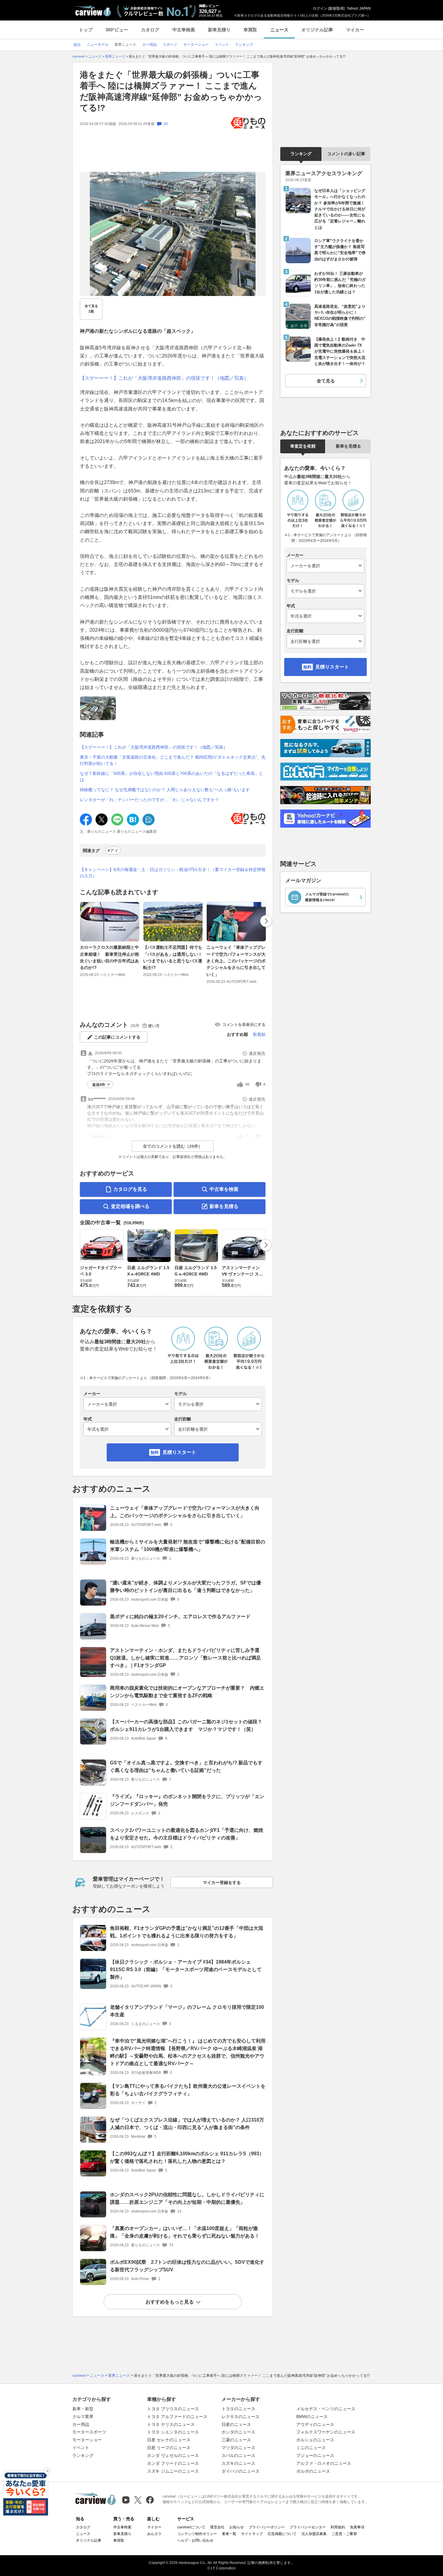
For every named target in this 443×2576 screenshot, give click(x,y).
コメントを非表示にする (244, 1025)
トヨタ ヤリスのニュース (171, 2424)
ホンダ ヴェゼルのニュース (173, 2455)
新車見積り (219, 30)
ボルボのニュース (313, 2471)
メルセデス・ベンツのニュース (326, 2409)
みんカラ (154, 2534)
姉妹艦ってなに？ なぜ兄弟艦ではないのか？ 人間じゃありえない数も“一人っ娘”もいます (165, 790)
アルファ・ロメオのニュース (324, 2463)
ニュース (279, 30)
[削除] (48, 2471)
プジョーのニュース (315, 2455)
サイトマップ (252, 2534)
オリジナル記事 (317, 30)
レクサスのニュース (240, 2417)
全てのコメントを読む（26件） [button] (173, 1146)
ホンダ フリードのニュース (173, 2463)
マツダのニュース (238, 2448)
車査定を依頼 (303, 446)
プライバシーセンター (308, 2527)
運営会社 (217, 2527)
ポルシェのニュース (315, 2440)
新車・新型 (83, 2409)
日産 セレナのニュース (169, 2440)
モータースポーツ (89, 2432)
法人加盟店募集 (314, 2534)
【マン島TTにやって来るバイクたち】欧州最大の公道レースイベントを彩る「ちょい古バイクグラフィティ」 (188, 2090)
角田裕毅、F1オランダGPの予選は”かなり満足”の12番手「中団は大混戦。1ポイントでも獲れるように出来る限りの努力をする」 (187, 1932)
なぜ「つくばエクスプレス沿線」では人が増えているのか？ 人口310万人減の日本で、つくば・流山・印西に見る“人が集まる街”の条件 (187, 2124)
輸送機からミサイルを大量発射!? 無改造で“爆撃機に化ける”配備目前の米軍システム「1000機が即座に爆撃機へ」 (188, 1546)
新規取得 (336, 8)
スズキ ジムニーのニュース (173, 2471)
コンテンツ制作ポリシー (197, 2534)
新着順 (259, 1034)
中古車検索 (184, 30)
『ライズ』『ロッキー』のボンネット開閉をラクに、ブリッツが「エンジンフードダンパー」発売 (187, 1800)
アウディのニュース (315, 2424)
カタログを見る (130, 1189)
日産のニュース (236, 2424)
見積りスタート (179, 1452)
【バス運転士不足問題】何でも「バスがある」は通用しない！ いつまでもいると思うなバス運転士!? (175, 957)
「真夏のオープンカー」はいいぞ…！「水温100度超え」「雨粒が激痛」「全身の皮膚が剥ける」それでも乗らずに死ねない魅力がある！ (185, 2232)
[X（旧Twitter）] (138, 2500)
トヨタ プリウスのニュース (173, 2409)
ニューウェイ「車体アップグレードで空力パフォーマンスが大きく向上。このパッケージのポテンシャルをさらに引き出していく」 (236, 961)
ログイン (320, 8)
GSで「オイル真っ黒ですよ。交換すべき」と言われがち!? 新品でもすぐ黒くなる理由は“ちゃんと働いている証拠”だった (186, 1766)
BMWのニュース (312, 2417)
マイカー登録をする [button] (222, 1882)
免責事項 (357, 2527)
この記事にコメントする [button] (117, 1037)
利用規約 (338, 2527)
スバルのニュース (238, 2455)
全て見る (91, 309)
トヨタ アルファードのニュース (177, 2417)
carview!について (191, 2527)
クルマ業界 (83, 2417)
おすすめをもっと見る (170, 2302)
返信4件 (99, 1085)
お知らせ (237, 2527)
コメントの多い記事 (346, 154)
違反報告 (257, 1053)
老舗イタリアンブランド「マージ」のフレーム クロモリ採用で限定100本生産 (187, 2011)
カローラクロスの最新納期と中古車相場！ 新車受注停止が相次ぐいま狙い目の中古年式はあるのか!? (109, 957)
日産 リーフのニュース (169, 2448)
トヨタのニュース (238, 2409)
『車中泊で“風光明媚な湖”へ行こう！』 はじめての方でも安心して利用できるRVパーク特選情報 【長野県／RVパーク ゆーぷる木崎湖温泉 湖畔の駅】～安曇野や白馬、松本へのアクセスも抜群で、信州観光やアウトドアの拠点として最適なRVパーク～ (188, 2052)
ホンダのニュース (238, 2432)
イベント (81, 2448)
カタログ (150, 30)
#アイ (113, 851)
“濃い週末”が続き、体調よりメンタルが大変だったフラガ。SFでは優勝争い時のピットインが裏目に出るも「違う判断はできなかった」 (185, 1587)
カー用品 (81, 2424)
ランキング (301, 154)
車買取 (250, 30)
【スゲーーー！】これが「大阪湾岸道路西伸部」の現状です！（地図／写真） (164, 378)
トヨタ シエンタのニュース (173, 2432)
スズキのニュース (238, 2463)
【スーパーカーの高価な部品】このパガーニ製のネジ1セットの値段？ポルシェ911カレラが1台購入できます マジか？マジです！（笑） (186, 1725)
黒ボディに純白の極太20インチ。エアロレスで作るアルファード (180, 1617)
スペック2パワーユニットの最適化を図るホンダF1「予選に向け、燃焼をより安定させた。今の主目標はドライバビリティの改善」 (187, 1834)
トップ (86, 30)
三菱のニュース (236, 2440)
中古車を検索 (224, 1189)
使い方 (154, 1026)
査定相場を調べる (130, 1206)
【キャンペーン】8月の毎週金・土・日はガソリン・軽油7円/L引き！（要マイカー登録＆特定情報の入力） (173, 873)
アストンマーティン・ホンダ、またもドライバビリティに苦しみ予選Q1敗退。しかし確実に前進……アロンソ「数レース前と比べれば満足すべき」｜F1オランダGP (185, 1658)
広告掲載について (282, 2534)
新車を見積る (224, 1206)
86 (247, 1084)
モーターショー (87, 2440)
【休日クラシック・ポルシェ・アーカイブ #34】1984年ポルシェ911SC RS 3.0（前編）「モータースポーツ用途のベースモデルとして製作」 (186, 1969)
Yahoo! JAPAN (359, 8)
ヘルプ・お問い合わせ (195, 2540)
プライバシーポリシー (267, 2527)
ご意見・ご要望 (344, 2534)
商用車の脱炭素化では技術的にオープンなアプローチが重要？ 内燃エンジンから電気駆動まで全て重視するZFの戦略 (187, 1692)
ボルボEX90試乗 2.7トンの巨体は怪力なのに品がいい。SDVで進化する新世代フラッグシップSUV (187, 2266)
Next (266, 921)
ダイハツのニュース (240, 2471)
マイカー (355, 30)
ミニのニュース (311, 2448)
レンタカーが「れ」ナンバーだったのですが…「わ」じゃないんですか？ (149, 800)
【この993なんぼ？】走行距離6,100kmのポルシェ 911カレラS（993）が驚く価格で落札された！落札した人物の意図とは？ (187, 2157)
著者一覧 (229, 2534)
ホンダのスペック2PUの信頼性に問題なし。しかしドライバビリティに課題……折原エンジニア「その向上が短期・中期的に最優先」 (187, 2198)
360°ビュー (117, 30)
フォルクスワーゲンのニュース (326, 2432)
